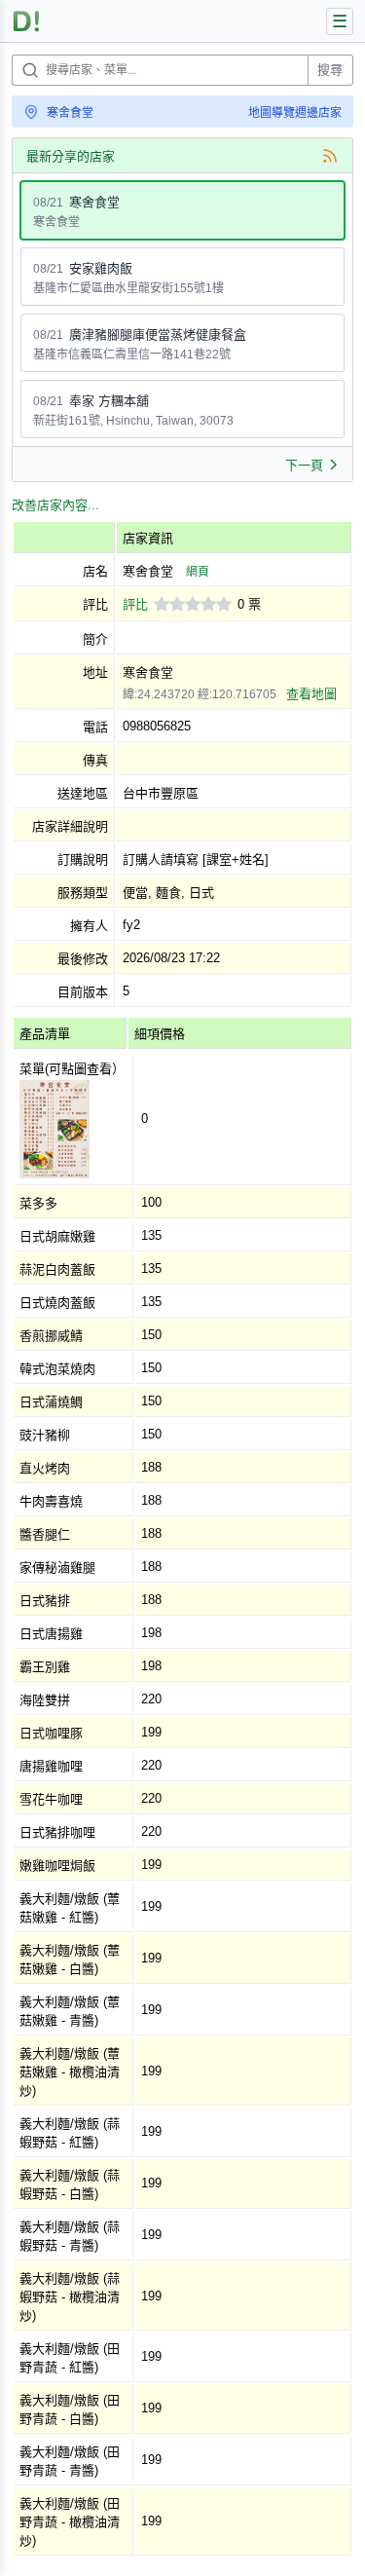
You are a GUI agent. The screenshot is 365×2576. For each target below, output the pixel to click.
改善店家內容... (55, 505)
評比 (135, 604)
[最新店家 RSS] (330, 156)
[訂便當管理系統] (27, 21)
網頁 (198, 572)
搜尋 (330, 70)
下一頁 (304, 465)
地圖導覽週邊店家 (295, 113)
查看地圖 (311, 694)
